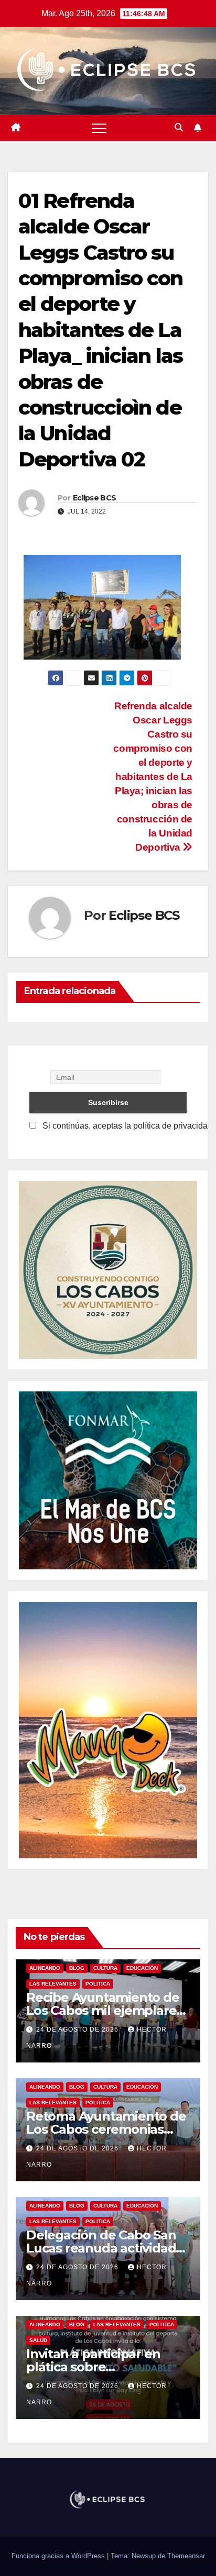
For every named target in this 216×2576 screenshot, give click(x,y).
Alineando (45, 1968)
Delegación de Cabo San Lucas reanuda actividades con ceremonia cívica (108, 2248)
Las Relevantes (53, 1984)
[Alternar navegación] (99, 128)
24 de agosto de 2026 (78, 2029)
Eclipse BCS (94, 498)
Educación (142, 1968)
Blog (77, 1968)
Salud (38, 2340)
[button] (179, 127)
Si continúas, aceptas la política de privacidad (126, 1126)
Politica (98, 1984)
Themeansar (186, 2556)
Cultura (105, 1968)
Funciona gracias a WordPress (59, 2556)
